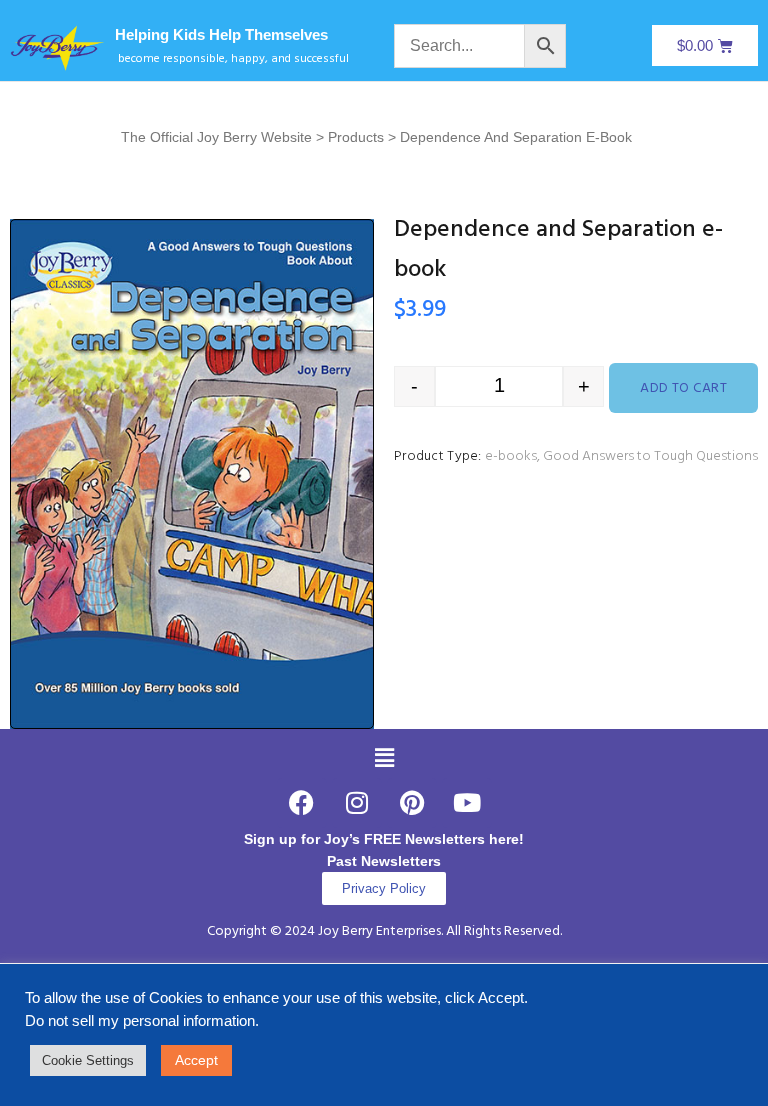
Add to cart (683, 388)
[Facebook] (302, 803)
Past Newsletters (384, 861)
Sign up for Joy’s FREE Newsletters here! (384, 839)
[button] (384, 758)
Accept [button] (196, 1060)
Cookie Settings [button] (88, 1060)
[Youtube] (467, 803)
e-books (511, 456)
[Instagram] (357, 803)
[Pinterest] (412, 803)
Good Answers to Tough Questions (650, 456)
